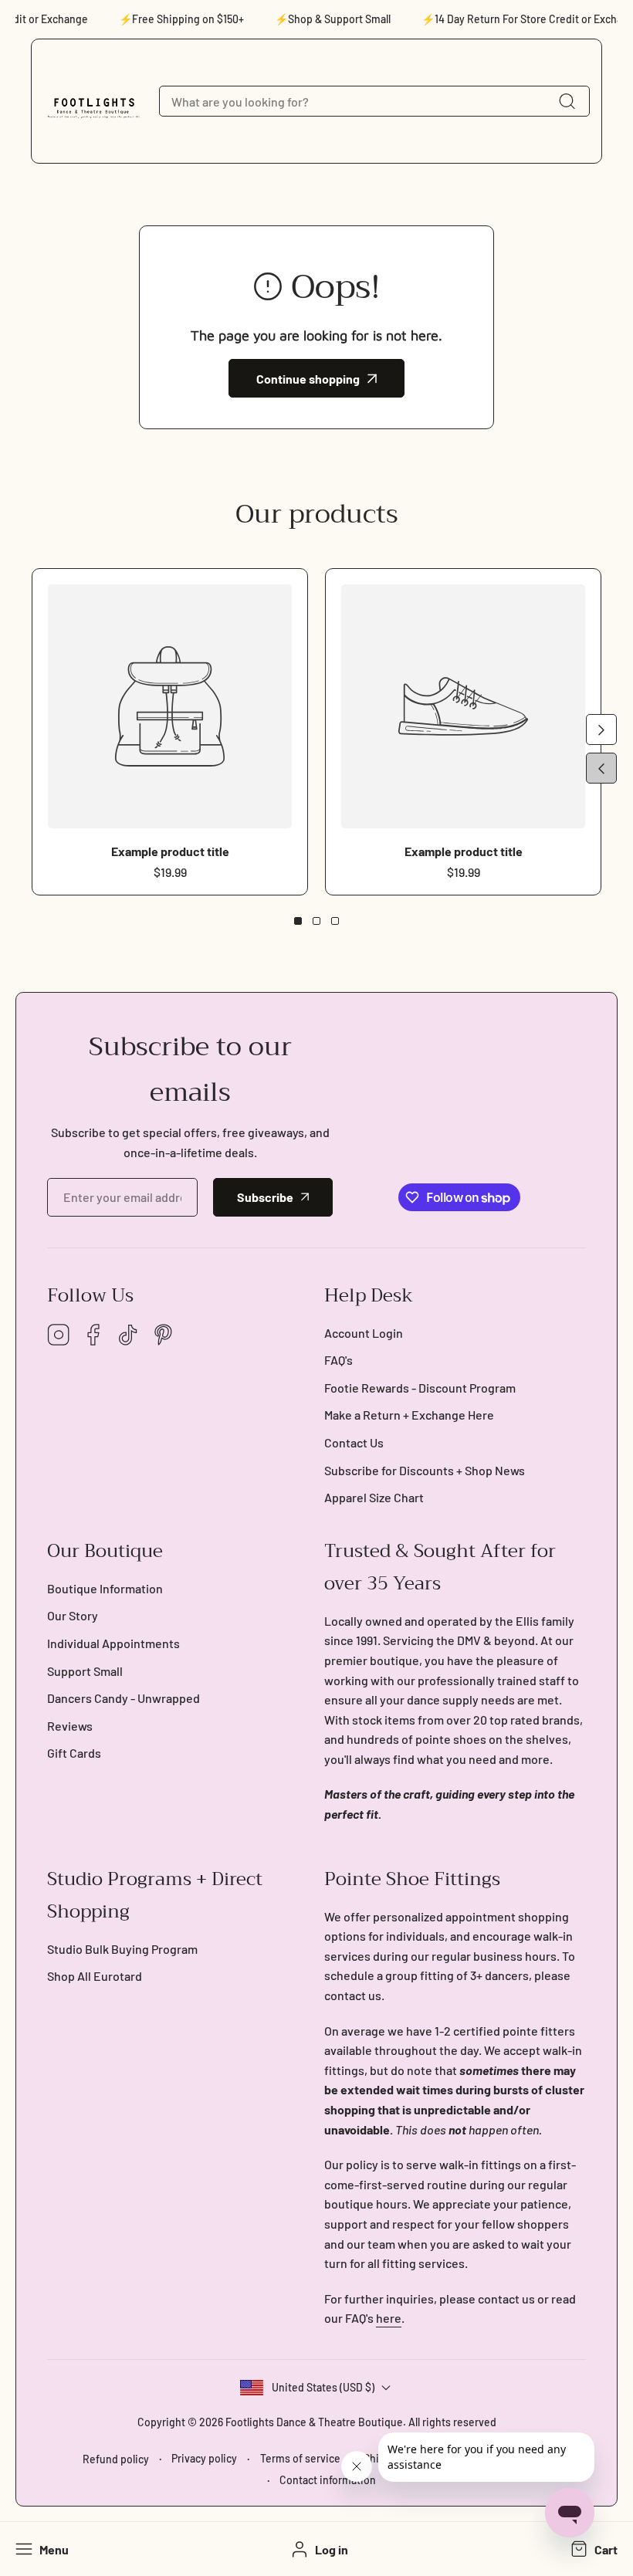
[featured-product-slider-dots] (298, 921)
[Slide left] (601, 768)
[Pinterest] (163, 1336)
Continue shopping (308, 379)
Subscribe (265, 1197)
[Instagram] (59, 1336)
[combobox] (374, 101)
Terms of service (300, 2458)
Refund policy (116, 2459)
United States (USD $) (323, 2387)
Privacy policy (204, 2458)
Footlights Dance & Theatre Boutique (314, 2422)
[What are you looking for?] (567, 101)
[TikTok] (128, 1336)
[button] (592, 2549)
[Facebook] (93, 1336)
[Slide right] (601, 729)
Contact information (328, 2480)
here (389, 2318)
